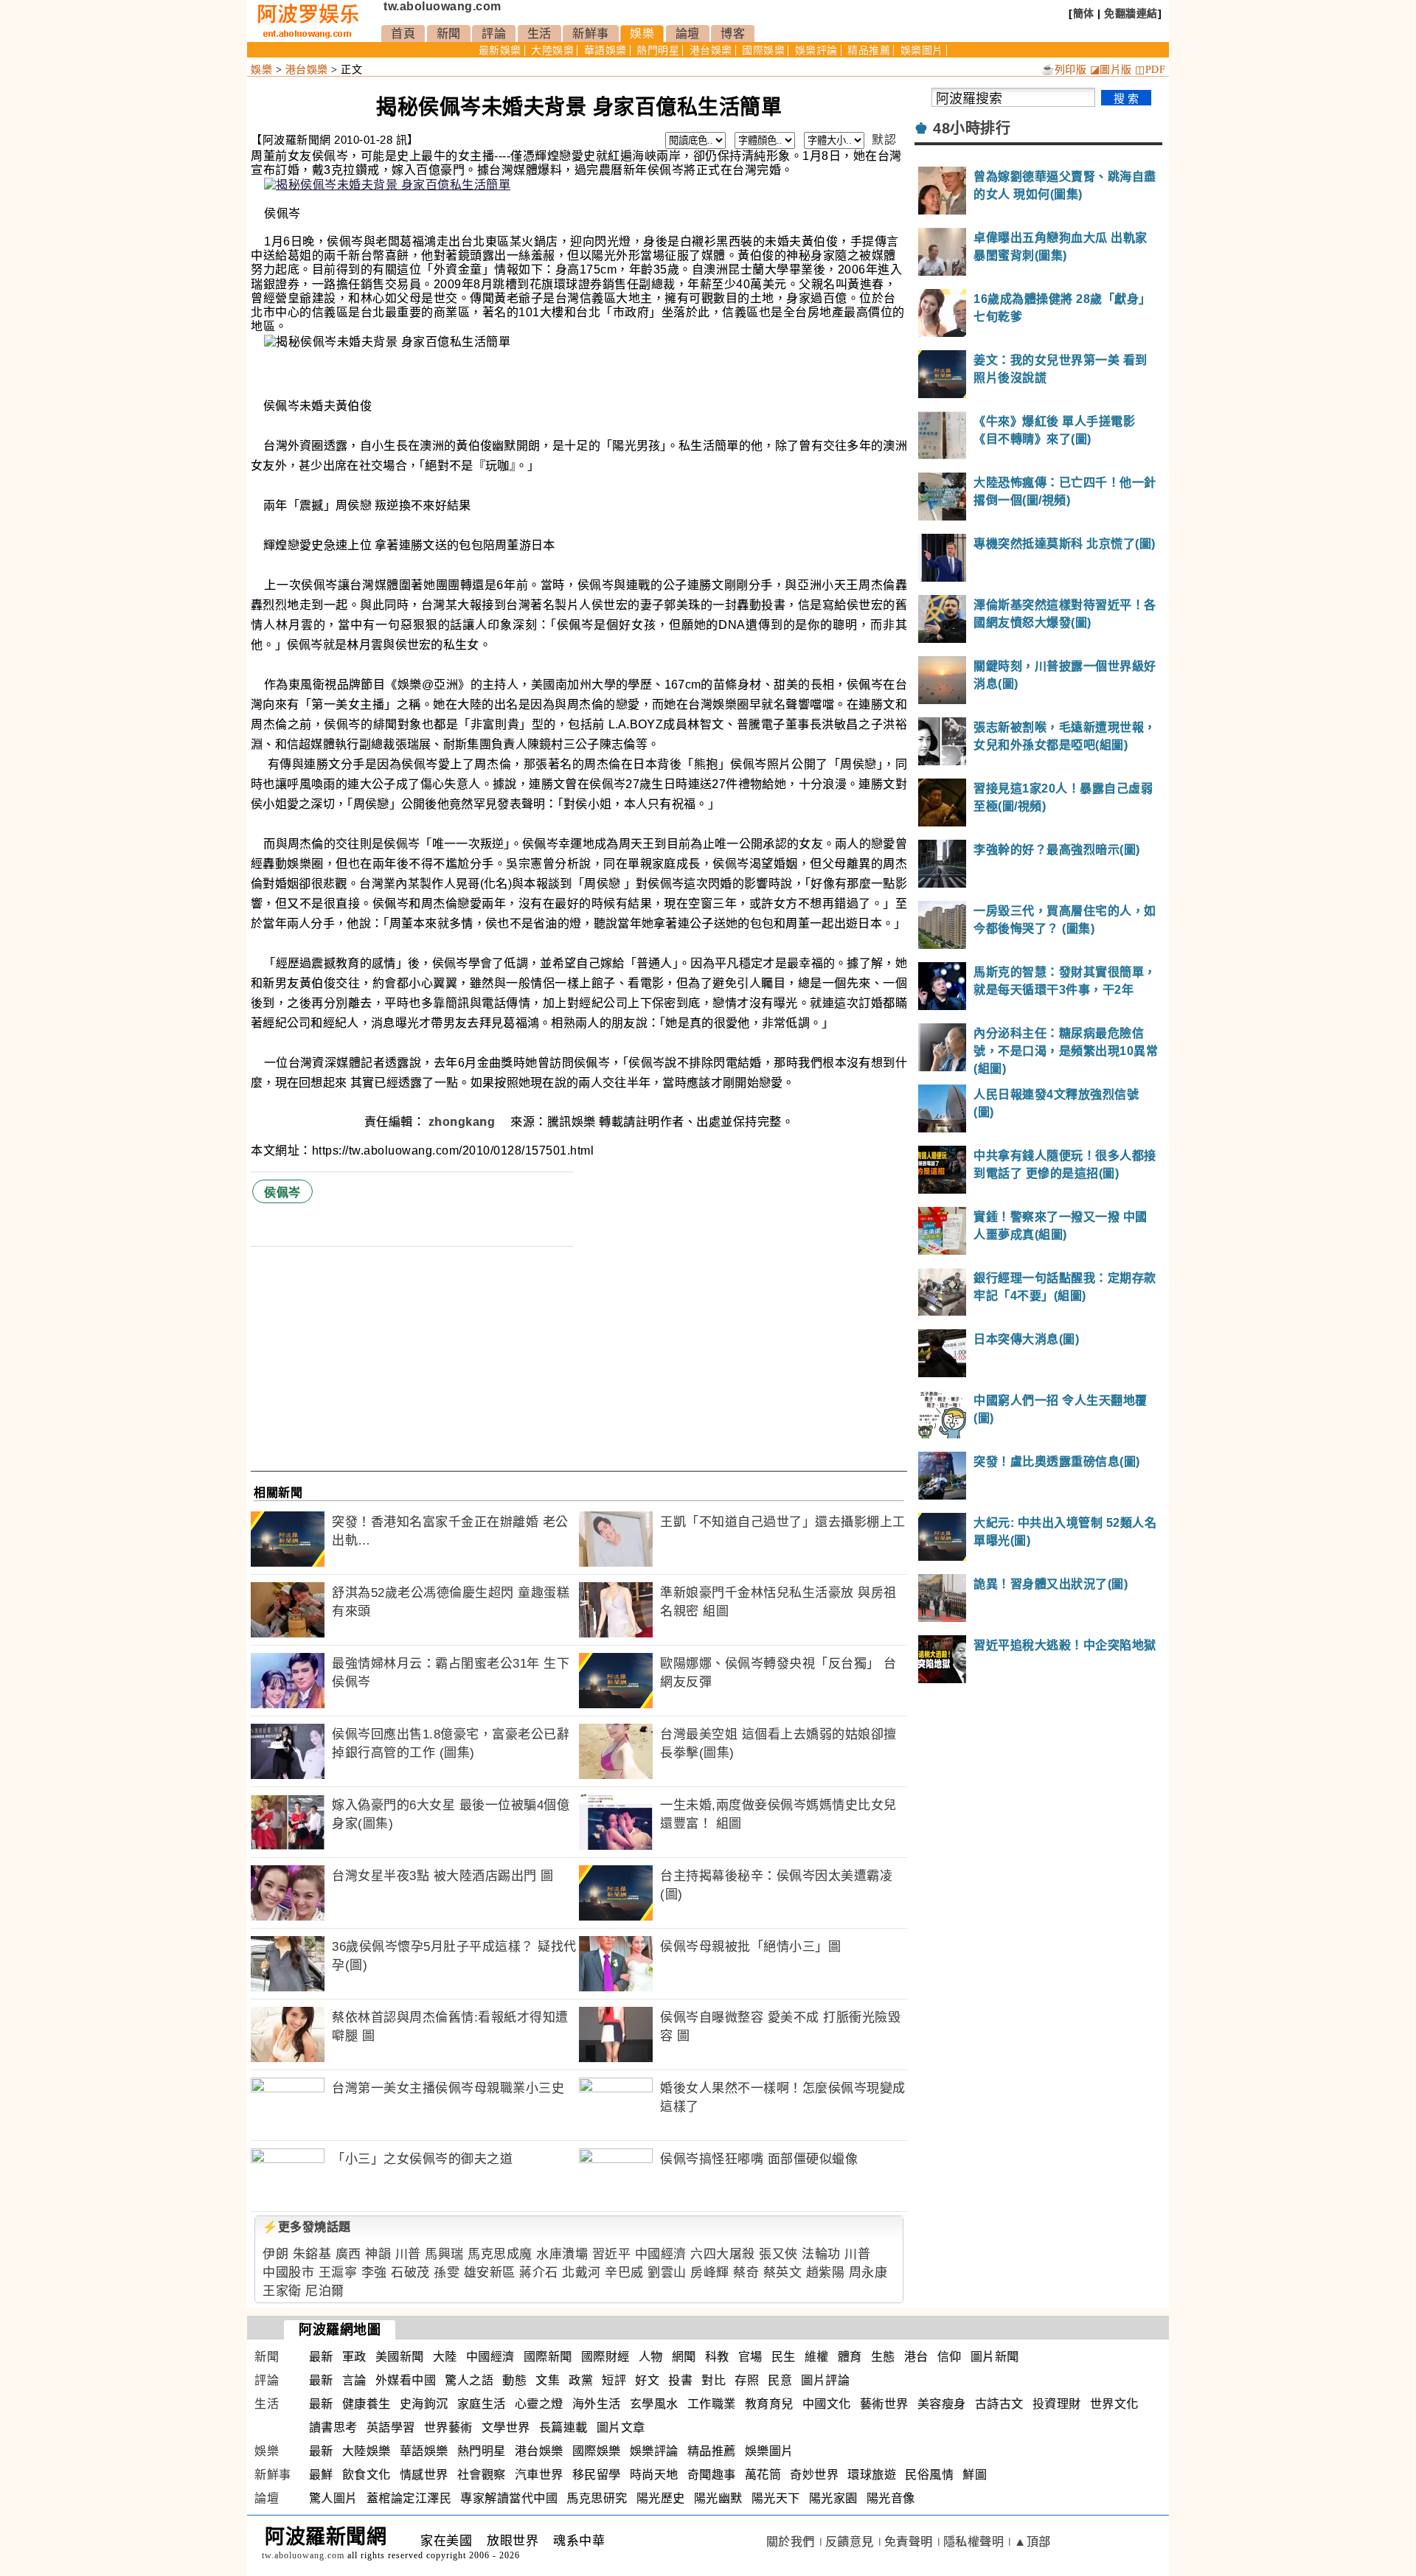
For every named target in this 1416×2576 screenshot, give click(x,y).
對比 (714, 2380)
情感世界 (424, 2475)
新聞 (449, 34)
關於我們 (791, 2542)
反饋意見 (850, 2542)
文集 (548, 2380)
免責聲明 (909, 2542)
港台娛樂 (711, 51)
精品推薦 (869, 51)
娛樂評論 (816, 51)
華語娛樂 (605, 51)
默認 (884, 140)
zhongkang (464, 1122)
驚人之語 (469, 2380)
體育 (850, 2357)
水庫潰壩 (562, 2254)
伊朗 (275, 2254)
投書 (680, 2380)
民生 (784, 2357)
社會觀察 (482, 2475)
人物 (651, 2357)
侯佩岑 (282, 1193)
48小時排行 (972, 128)
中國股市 (288, 2273)
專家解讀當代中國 (509, 2498)
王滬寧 (338, 2273)
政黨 (581, 2380)
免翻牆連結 (1131, 13)
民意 (780, 2380)
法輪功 (821, 2254)
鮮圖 (975, 2475)
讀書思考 (333, 2427)
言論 (354, 2380)
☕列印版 (1064, 70)
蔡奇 (746, 2273)
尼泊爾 (325, 2291)
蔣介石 (539, 2273)
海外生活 (597, 2404)
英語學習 (391, 2427)
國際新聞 (548, 2357)
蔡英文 (783, 2273)
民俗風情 (929, 2475)
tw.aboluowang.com (442, 6)
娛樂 (642, 34)
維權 (817, 2357)
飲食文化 (367, 2475)
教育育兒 (769, 2404)
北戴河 (582, 2273)
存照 (747, 2380)
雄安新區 (490, 2273)
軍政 (354, 2357)
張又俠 (778, 2254)
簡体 (1084, 13)
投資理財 (1057, 2404)
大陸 (445, 2357)
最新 (321, 2357)
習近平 (612, 2254)
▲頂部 (1032, 2542)
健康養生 (367, 2404)
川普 (408, 2254)
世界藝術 (448, 2427)
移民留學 (597, 2475)
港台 (916, 2357)
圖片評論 (825, 2380)
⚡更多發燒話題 (307, 2227)
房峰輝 (710, 2273)
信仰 (950, 2357)
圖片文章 (621, 2427)
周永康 (868, 2273)
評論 (494, 34)
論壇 (688, 34)
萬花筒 (763, 2475)
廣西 (348, 2254)
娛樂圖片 (922, 51)
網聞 (684, 2357)
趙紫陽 (826, 2273)
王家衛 (282, 2291)
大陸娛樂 (552, 51)
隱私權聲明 (974, 2542)
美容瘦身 (942, 2404)
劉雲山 (667, 2273)
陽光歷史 (661, 2498)
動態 (514, 2380)
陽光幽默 (718, 2498)
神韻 (378, 2254)
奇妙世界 (814, 2475)
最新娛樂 (500, 51)
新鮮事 (591, 34)
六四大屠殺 (723, 2254)
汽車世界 (539, 2475)
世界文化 (1114, 2404)
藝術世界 (884, 2404)
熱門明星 (658, 51)
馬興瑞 (444, 2254)
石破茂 (410, 2273)
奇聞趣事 (712, 2475)
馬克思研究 (597, 2498)
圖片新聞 (995, 2357)
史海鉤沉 (424, 2404)
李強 (374, 2273)
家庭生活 (482, 2404)
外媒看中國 (406, 2380)
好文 (647, 2380)
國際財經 (605, 2357)
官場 (750, 2357)
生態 (883, 2357)
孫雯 (447, 2273)
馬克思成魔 (500, 2254)
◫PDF (1150, 70)
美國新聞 (400, 2357)
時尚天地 (654, 2475)
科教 (717, 2357)
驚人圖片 (333, 2498)
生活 (539, 34)
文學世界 (506, 2427)
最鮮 (321, 2475)
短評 (614, 2380)
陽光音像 (891, 2498)
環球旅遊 (872, 2475)
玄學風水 (654, 2404)
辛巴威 (624, 2273)
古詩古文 (999, 2404)
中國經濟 (661, 2254)
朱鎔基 (312, 2254)
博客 (733, 34)
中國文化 (827, 2404)
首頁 (403, 34)
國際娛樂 (763, 51)
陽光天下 (776, 2498)
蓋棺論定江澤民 (409, 2498)
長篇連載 (563, 2427)
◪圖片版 (1111, 70)
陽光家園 (833, 2498)
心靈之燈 (539, 2404)
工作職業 (712, 2404)
